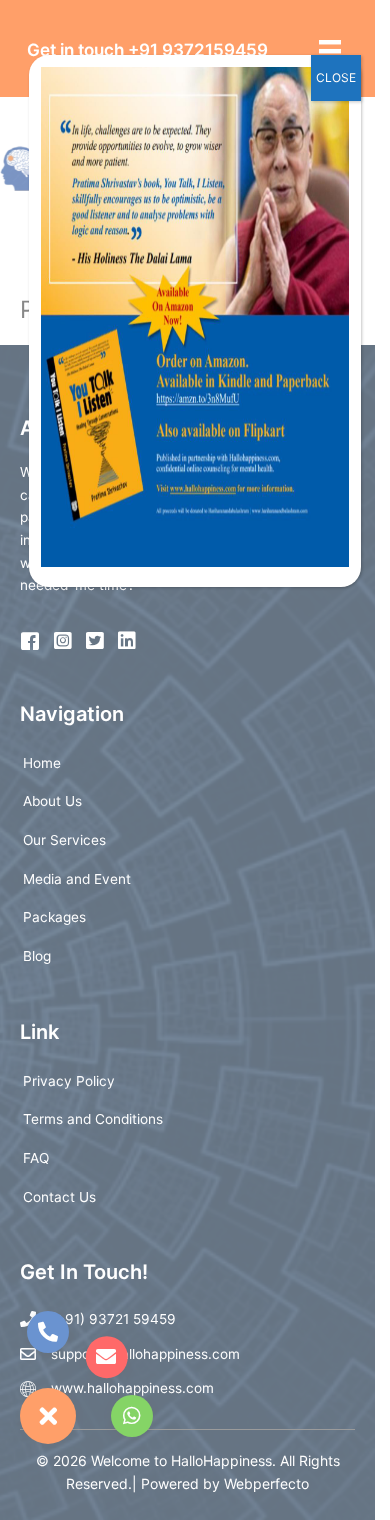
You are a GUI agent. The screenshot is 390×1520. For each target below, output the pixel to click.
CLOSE (336, 77)
